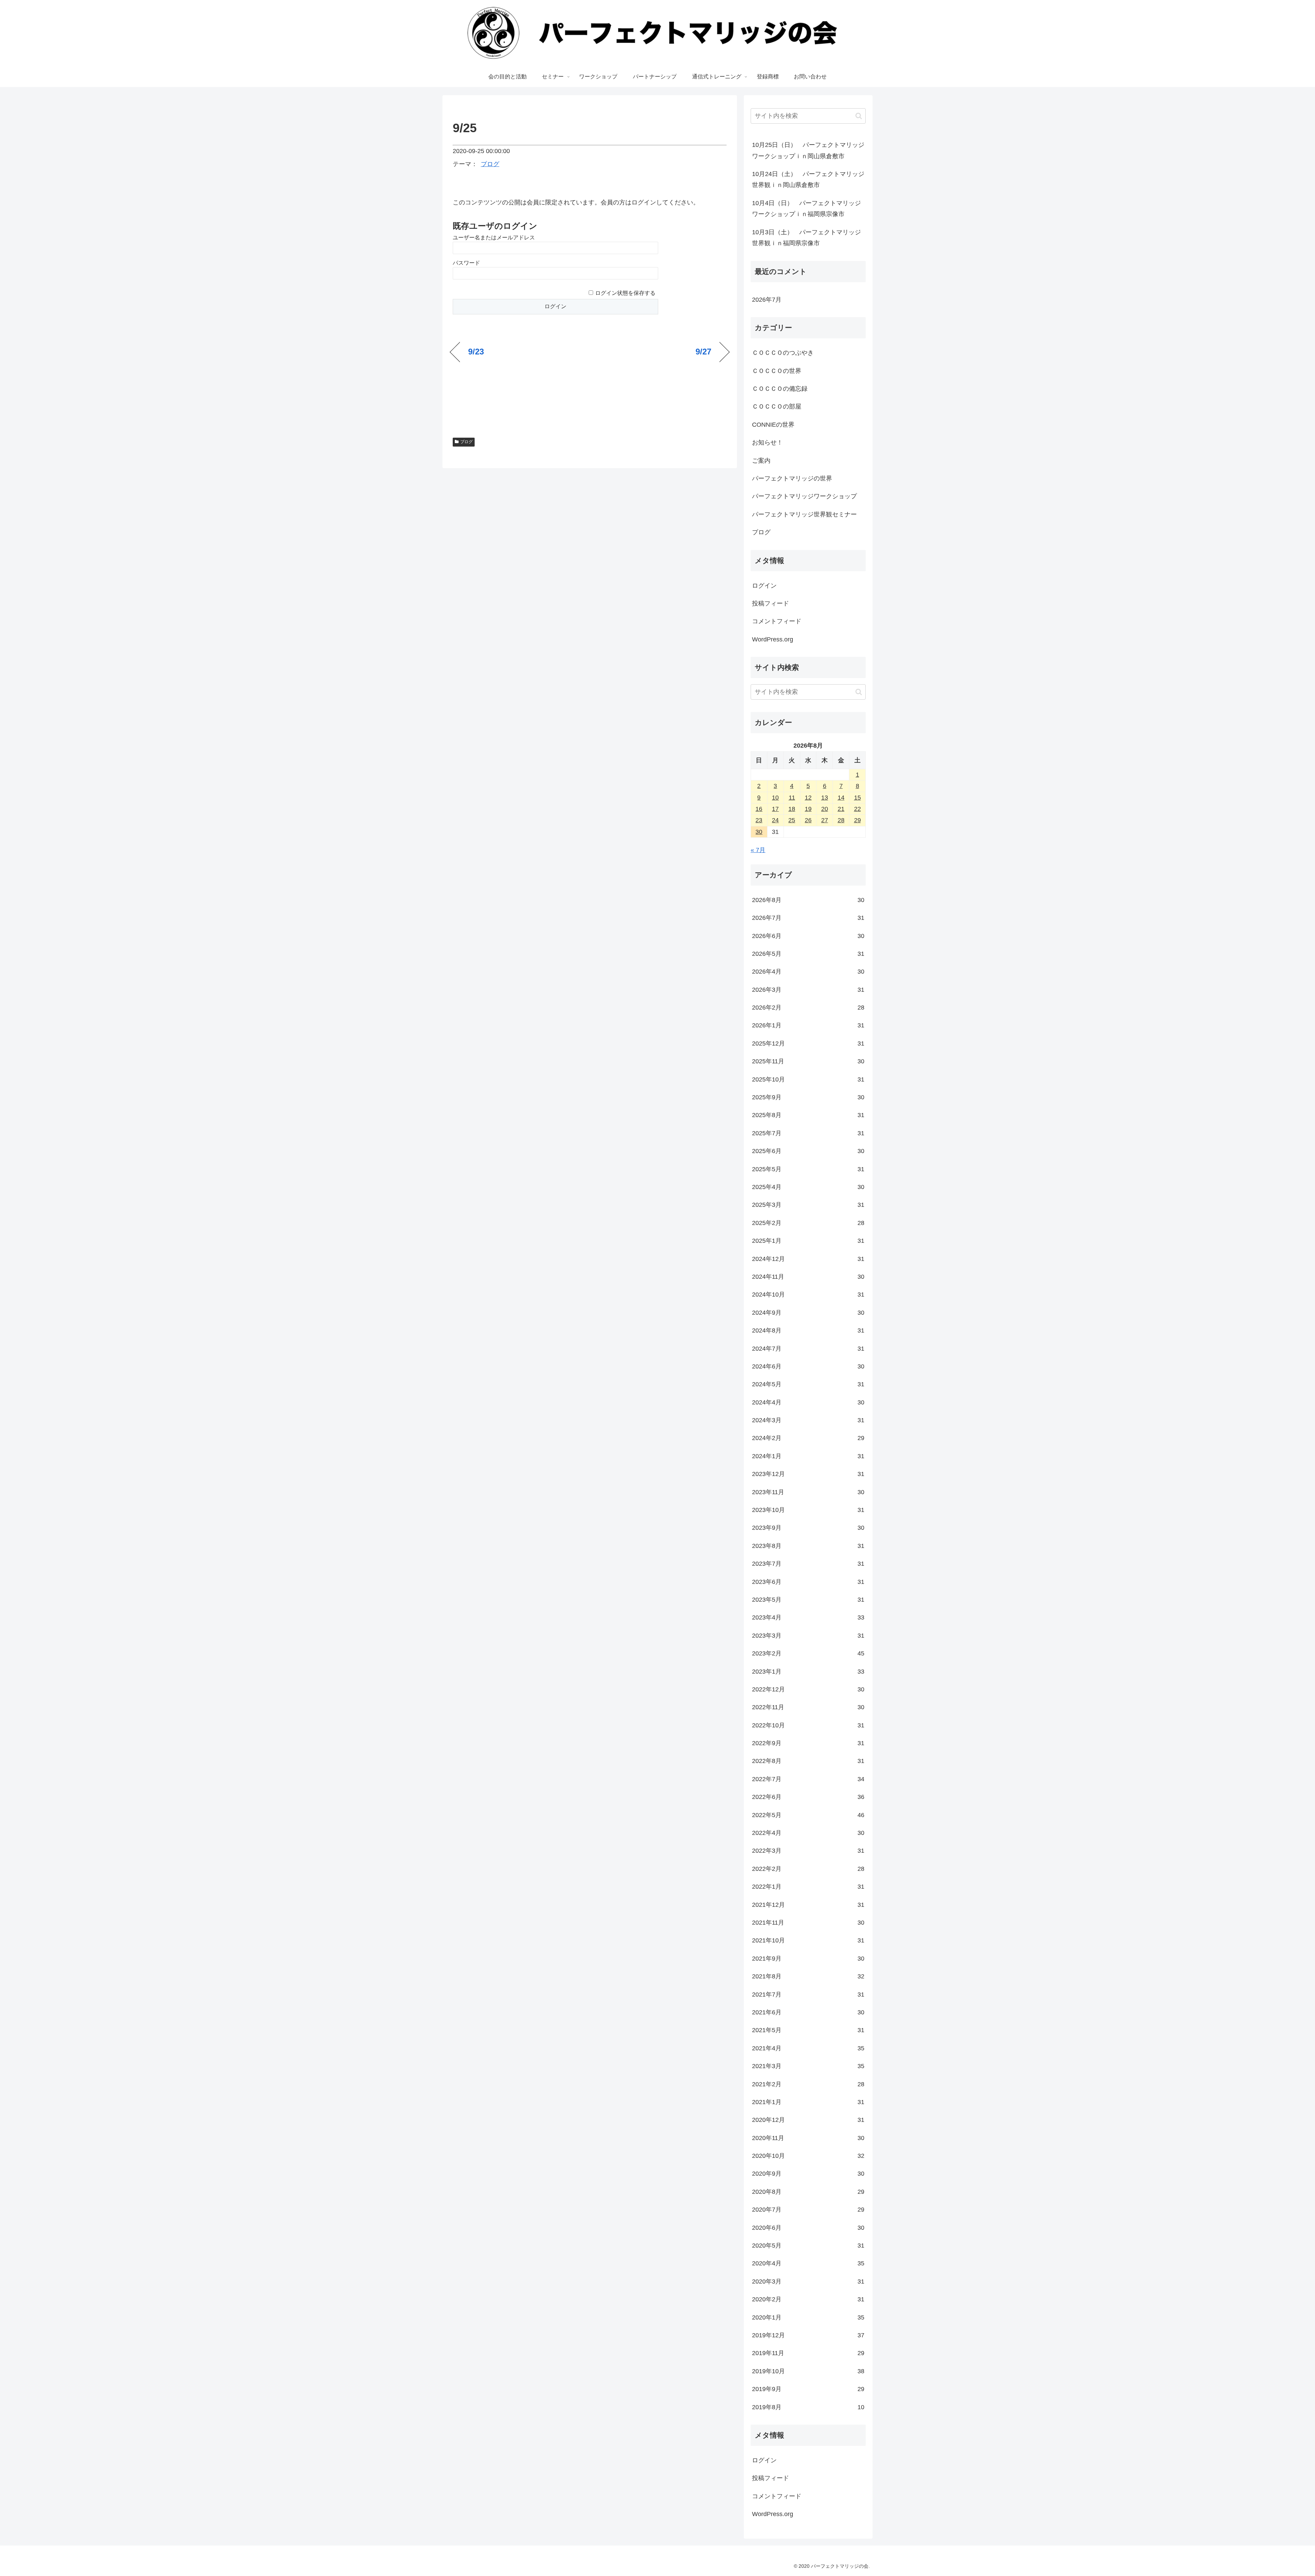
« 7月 (758, 850)
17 (775, 809)
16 (759, 809)
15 (857, 798)
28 (841, 820)
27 (825, 820)
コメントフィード (777, 621)
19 (808, 809)
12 (808, 798)
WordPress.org (773, 639)
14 (841, 798)
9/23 (476, 352)
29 (857, 820)
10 (775, 798)
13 (825, 798)
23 (759, 820)
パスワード (466, 263)
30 (759, 832)
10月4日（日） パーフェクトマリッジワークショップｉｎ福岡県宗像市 (806, 209)
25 (792, 820)
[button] (859, 116)
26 (808, 820)
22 (857, 809)
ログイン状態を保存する (625, 293)
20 (825, 809)
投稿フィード (771, 603)
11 (792, 798)
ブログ (490, 164)
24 (775, 820)
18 (792, 809)
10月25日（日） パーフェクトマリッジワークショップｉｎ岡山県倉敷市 (808, 150)
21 (841, 809)
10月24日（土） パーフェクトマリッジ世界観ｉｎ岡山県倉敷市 (808, 179)
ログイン (764, 586)
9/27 (703, 352)
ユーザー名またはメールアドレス (494, 237)
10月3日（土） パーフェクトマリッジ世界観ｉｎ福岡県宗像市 (806, 238)
